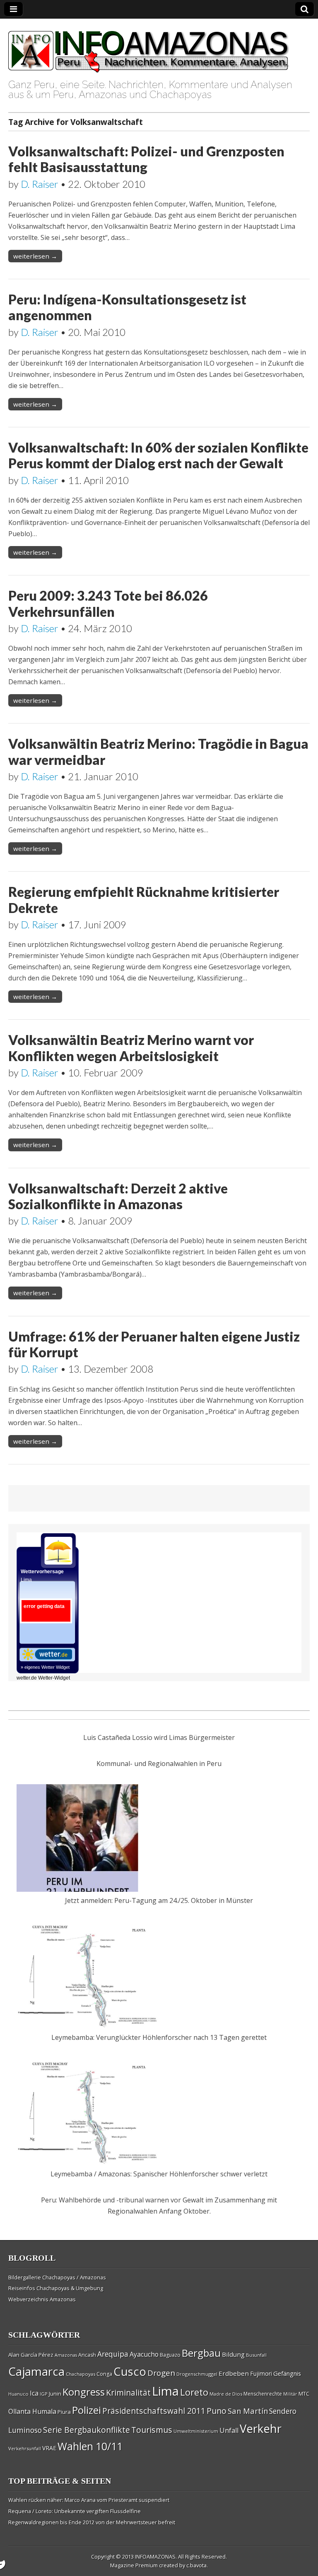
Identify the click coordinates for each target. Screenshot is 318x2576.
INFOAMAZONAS (155, 2557)
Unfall (229, 2430)
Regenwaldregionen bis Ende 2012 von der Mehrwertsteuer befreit (92, 2522)
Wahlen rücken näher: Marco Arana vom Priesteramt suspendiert (89, 2500)
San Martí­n (248, 2411)
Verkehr (261, 2428)
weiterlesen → (35, 256)
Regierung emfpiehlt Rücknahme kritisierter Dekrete (144, 900)
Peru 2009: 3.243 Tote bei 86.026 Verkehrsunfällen (108, 603)
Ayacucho (144, 2354)
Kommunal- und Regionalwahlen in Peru (159, 1764)
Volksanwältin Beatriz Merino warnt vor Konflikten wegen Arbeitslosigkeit (131, 1048)
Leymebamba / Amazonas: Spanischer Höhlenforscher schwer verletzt (159, 2174)
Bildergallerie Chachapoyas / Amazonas (57, 2277)
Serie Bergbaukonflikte (87, 2430)
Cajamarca (36, 2371)
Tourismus (152, 2430)
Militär (290, 2394)
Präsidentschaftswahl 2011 (154, 2411)
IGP (44, 2394)
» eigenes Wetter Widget (45, 1667)
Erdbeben (234, 2373)
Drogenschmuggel (197, 2374)
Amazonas (66, 2355)
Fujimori (261, 2374)
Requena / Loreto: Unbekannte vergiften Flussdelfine (75, 2511)
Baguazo (170, 2355)
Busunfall (256, 2355)
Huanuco (18, 2394)
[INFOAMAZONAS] (149, 47)
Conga (104, 2374)
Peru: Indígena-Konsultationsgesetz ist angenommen (127, 307)
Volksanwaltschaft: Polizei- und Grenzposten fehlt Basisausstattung (146, 159)
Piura (64, 2412)
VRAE (49, 2448)
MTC (304, 2394)
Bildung (233, 2354)
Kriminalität (128, 2393)
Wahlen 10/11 (90, 2446)
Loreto (194, 2392)
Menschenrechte (263, 2394)
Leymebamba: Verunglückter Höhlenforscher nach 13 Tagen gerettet (159, 2037)
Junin (55, 2394)
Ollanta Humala (32, 2411)
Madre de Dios (226, 2394)
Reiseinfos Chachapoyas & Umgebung (56, 2288)
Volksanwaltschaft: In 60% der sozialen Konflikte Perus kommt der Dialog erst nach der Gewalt (158, 455)
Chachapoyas (81, 2374)
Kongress (84, 2392)
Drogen (161, 2373)
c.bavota (196, 2565)
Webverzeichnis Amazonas (42, 2299)
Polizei (87, 2410)
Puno (217, 2411)
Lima (165, 2391)
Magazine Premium (134, 2565)
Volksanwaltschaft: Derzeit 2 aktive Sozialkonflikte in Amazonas (118, 1196)
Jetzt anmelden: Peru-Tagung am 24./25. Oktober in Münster (159, 1900)
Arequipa (113, 2354)
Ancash (87, 2355)
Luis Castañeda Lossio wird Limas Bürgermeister (159, 1737)
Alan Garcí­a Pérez (31, 2355)
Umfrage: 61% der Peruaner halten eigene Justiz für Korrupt (154, 1344)
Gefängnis (287, 2373)
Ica (34, 2393)
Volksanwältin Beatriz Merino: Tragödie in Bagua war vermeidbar (158, 751)
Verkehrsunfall (25, 2448)
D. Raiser (40, 184)
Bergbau (201, 2353)
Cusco (130, 2371)
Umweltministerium (196, 2431)
